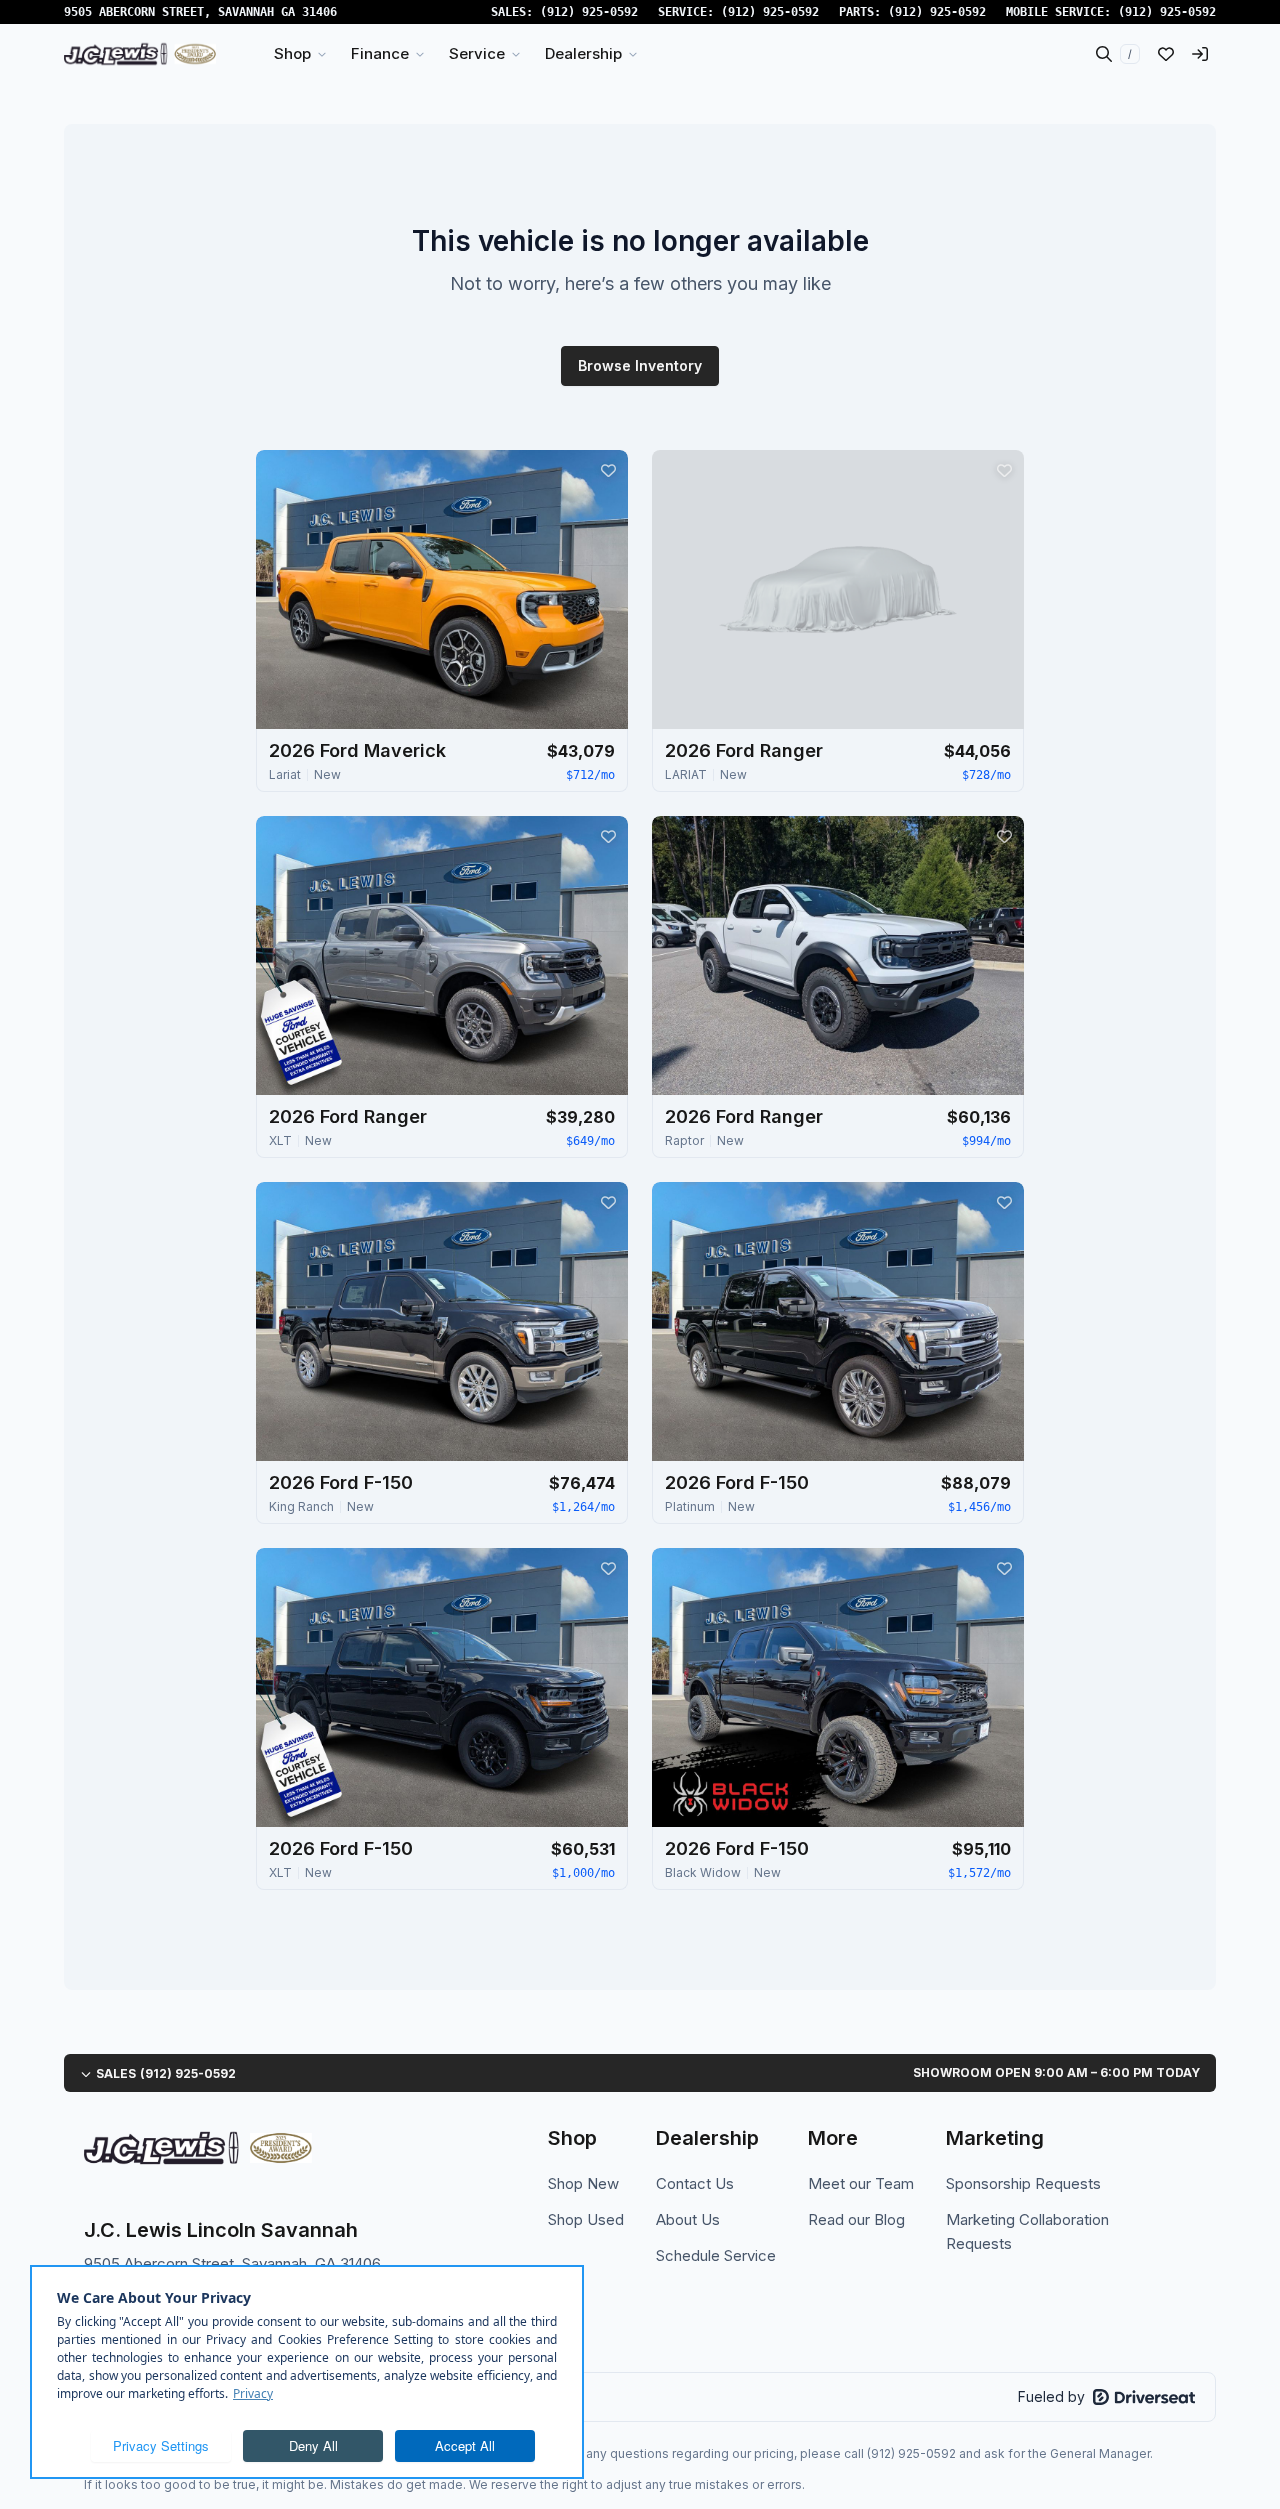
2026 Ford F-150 (341, 1482)
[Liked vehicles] (1166, 54)
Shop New (583, 2183)
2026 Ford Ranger (744, 750)
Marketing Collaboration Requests (1027, 2231)
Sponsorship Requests (1023, 2183)
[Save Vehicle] (608, 470)
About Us (688, 2219)
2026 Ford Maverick (357, 750)
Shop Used (586, 2219)
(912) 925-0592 (589, 12)
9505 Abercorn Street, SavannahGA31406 (200, 12)
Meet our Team (861, 2183)
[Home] (140, 54)
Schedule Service (716, 2255)
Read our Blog (856, 2219)
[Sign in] (1200, 54)
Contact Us (695, 2183)
